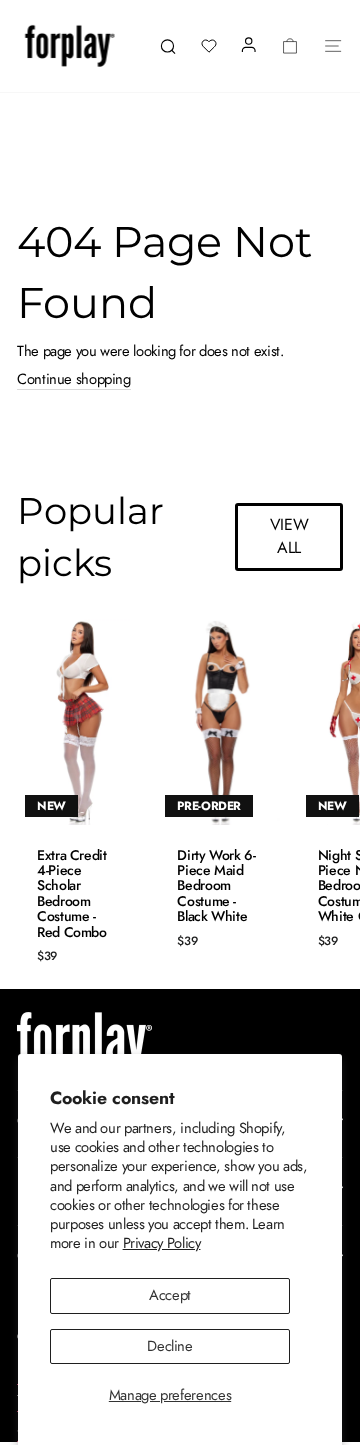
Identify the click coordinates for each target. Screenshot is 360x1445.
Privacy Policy (162, 1243)
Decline (169, 1346)
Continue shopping (74, 380)
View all (289, 536)
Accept (170, 1295)
